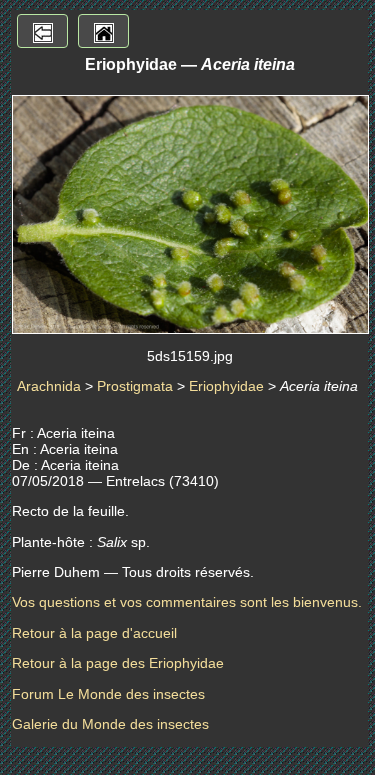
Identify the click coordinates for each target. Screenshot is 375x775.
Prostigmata (135, 386)
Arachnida (49, 386)
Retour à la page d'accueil (94, 633)
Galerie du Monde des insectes (110, 724)
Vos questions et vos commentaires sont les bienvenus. (187, 602)
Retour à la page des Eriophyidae (118, 663)
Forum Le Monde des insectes (108, 694)
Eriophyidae (226, 386)
